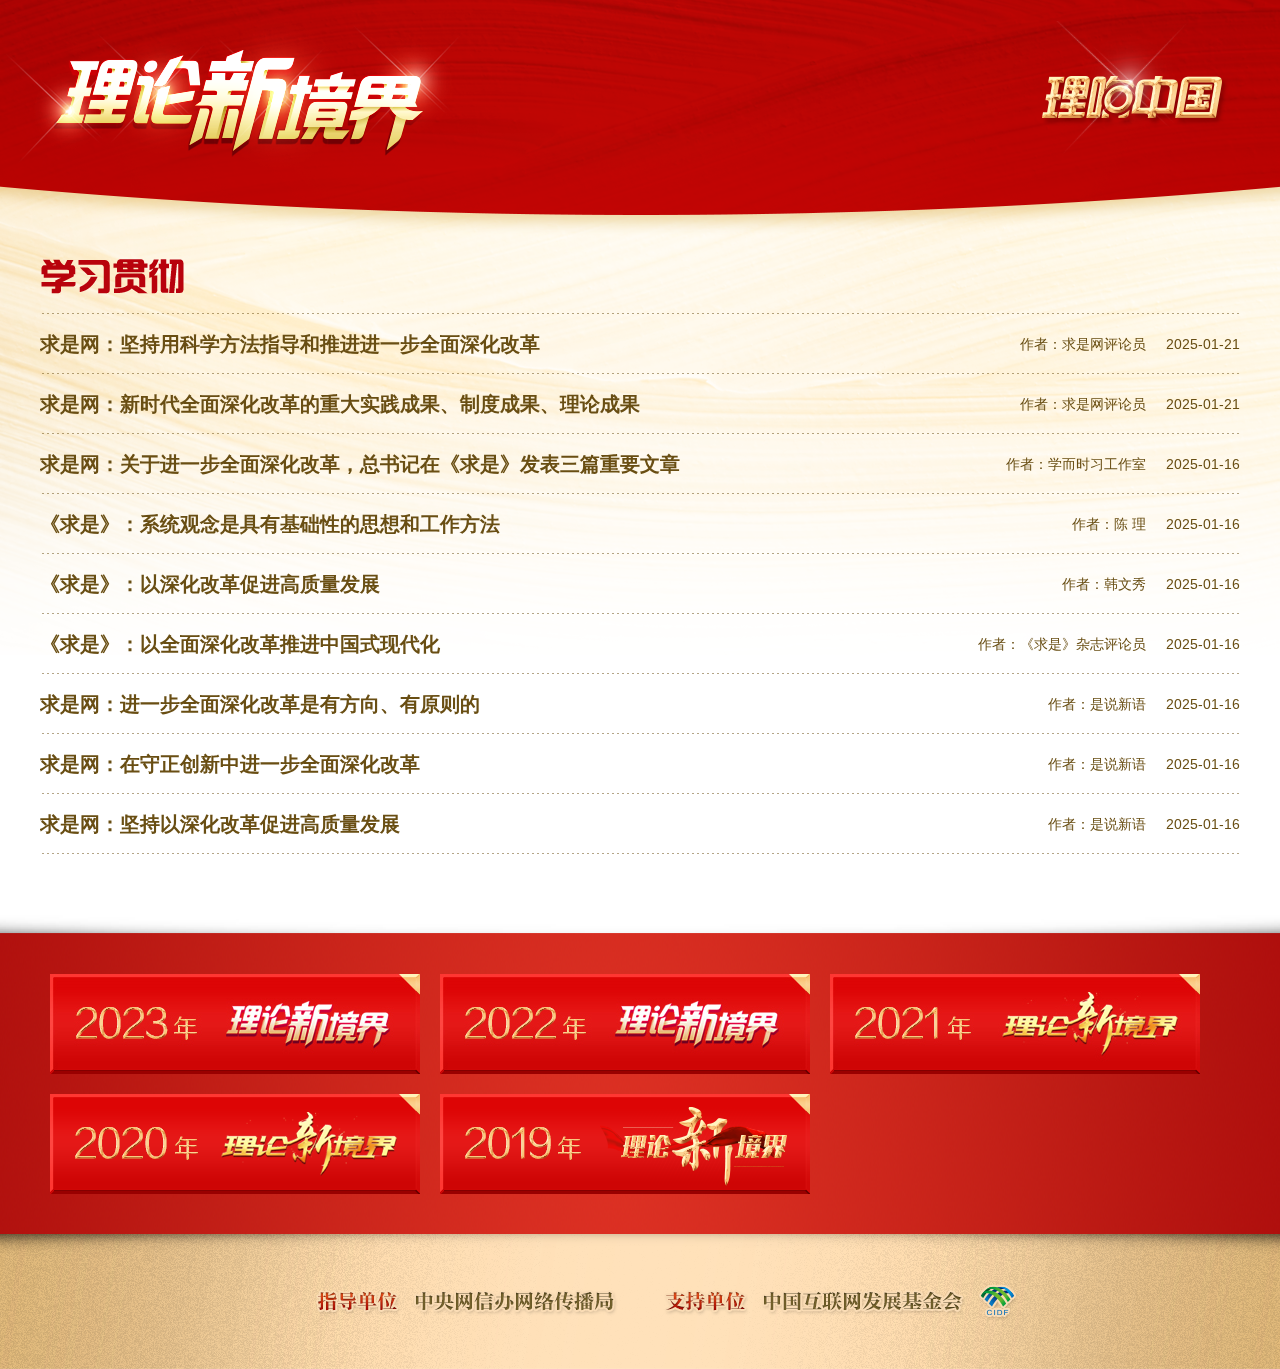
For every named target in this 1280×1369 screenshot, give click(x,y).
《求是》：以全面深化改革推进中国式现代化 (240, 644)
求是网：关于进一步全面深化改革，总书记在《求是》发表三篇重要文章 (360, 464)
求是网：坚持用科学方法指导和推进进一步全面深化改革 (290, 344)
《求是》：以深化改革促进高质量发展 (210, 584)
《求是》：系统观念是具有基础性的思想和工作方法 (270, 524)
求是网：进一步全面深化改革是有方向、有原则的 (260, 704)
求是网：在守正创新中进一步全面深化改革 (230, 764)
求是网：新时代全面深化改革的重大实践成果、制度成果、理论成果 (340, 404)
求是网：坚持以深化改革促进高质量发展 (220, 824)
